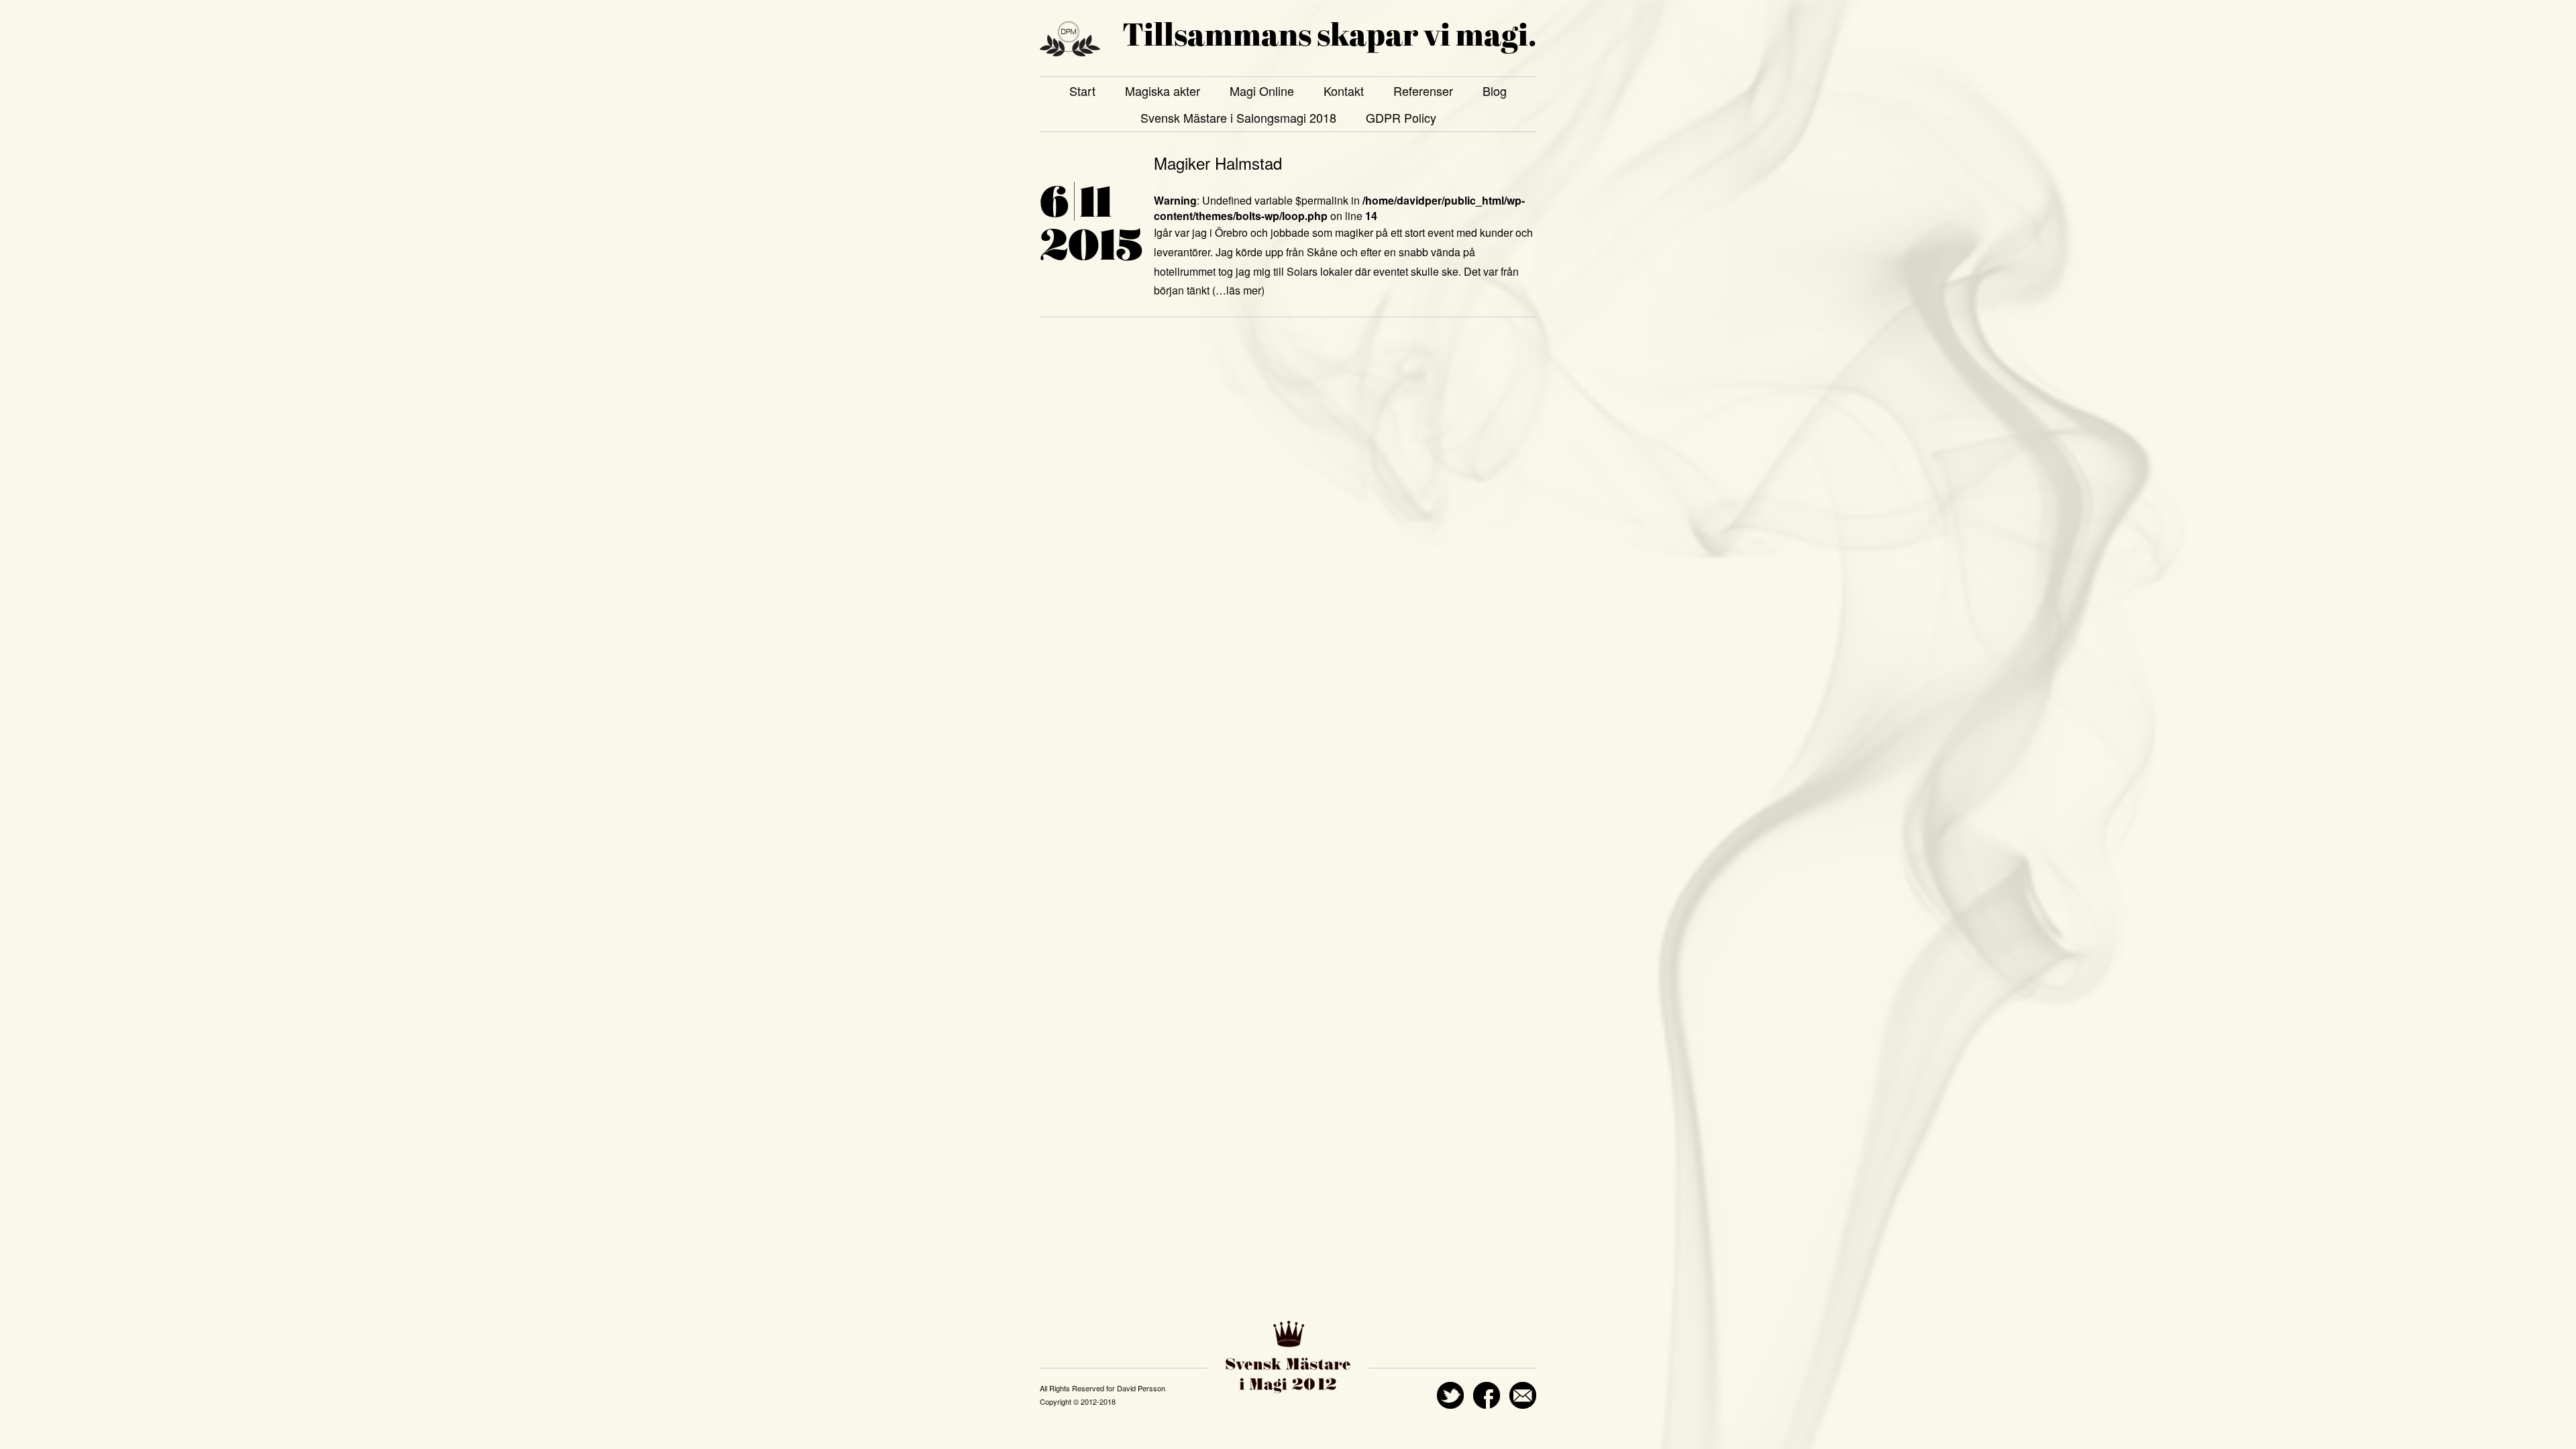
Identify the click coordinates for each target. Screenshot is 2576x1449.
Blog (1495, 91)
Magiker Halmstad (1218, 163)
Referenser (1423, 91)
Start (1082, 91)
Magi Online (1262, 91)
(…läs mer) (1238, 290)
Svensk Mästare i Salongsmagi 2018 (1238, 117)
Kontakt (1344, 91)
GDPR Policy (1401, 117)
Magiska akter (1163, 91)
